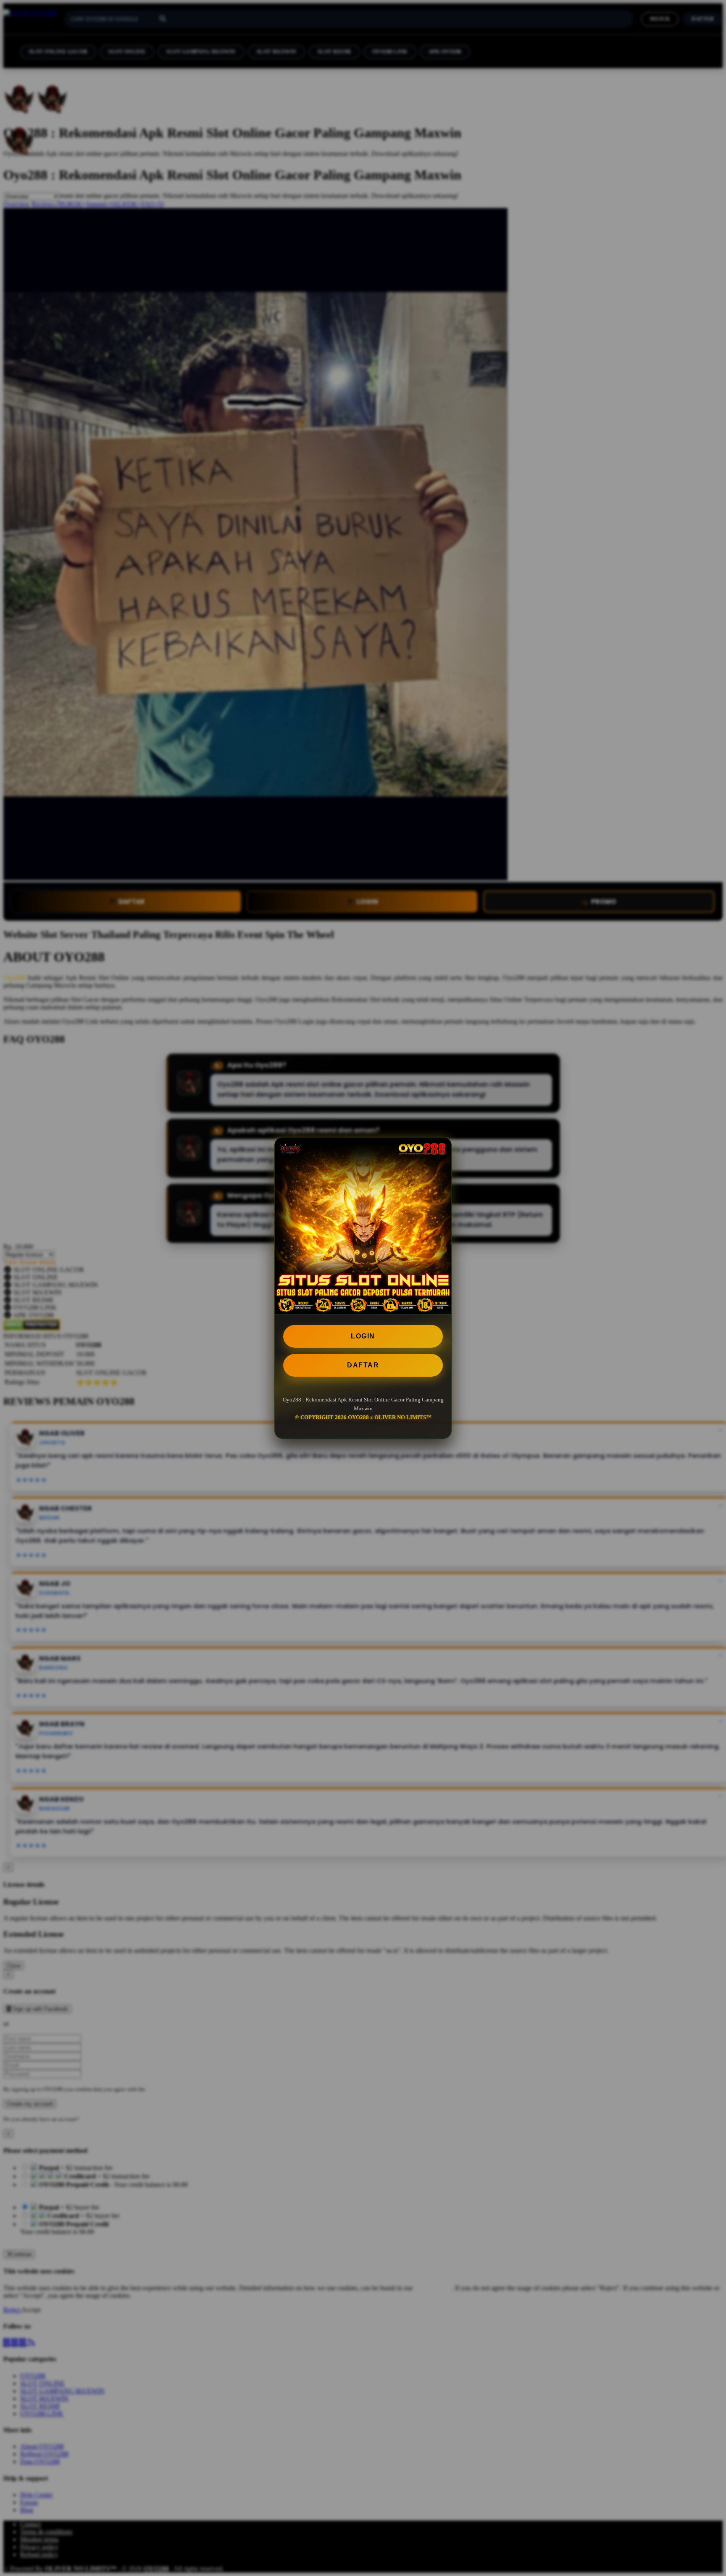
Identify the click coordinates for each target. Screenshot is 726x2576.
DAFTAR (363, 1365)
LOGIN (363, 1336)
